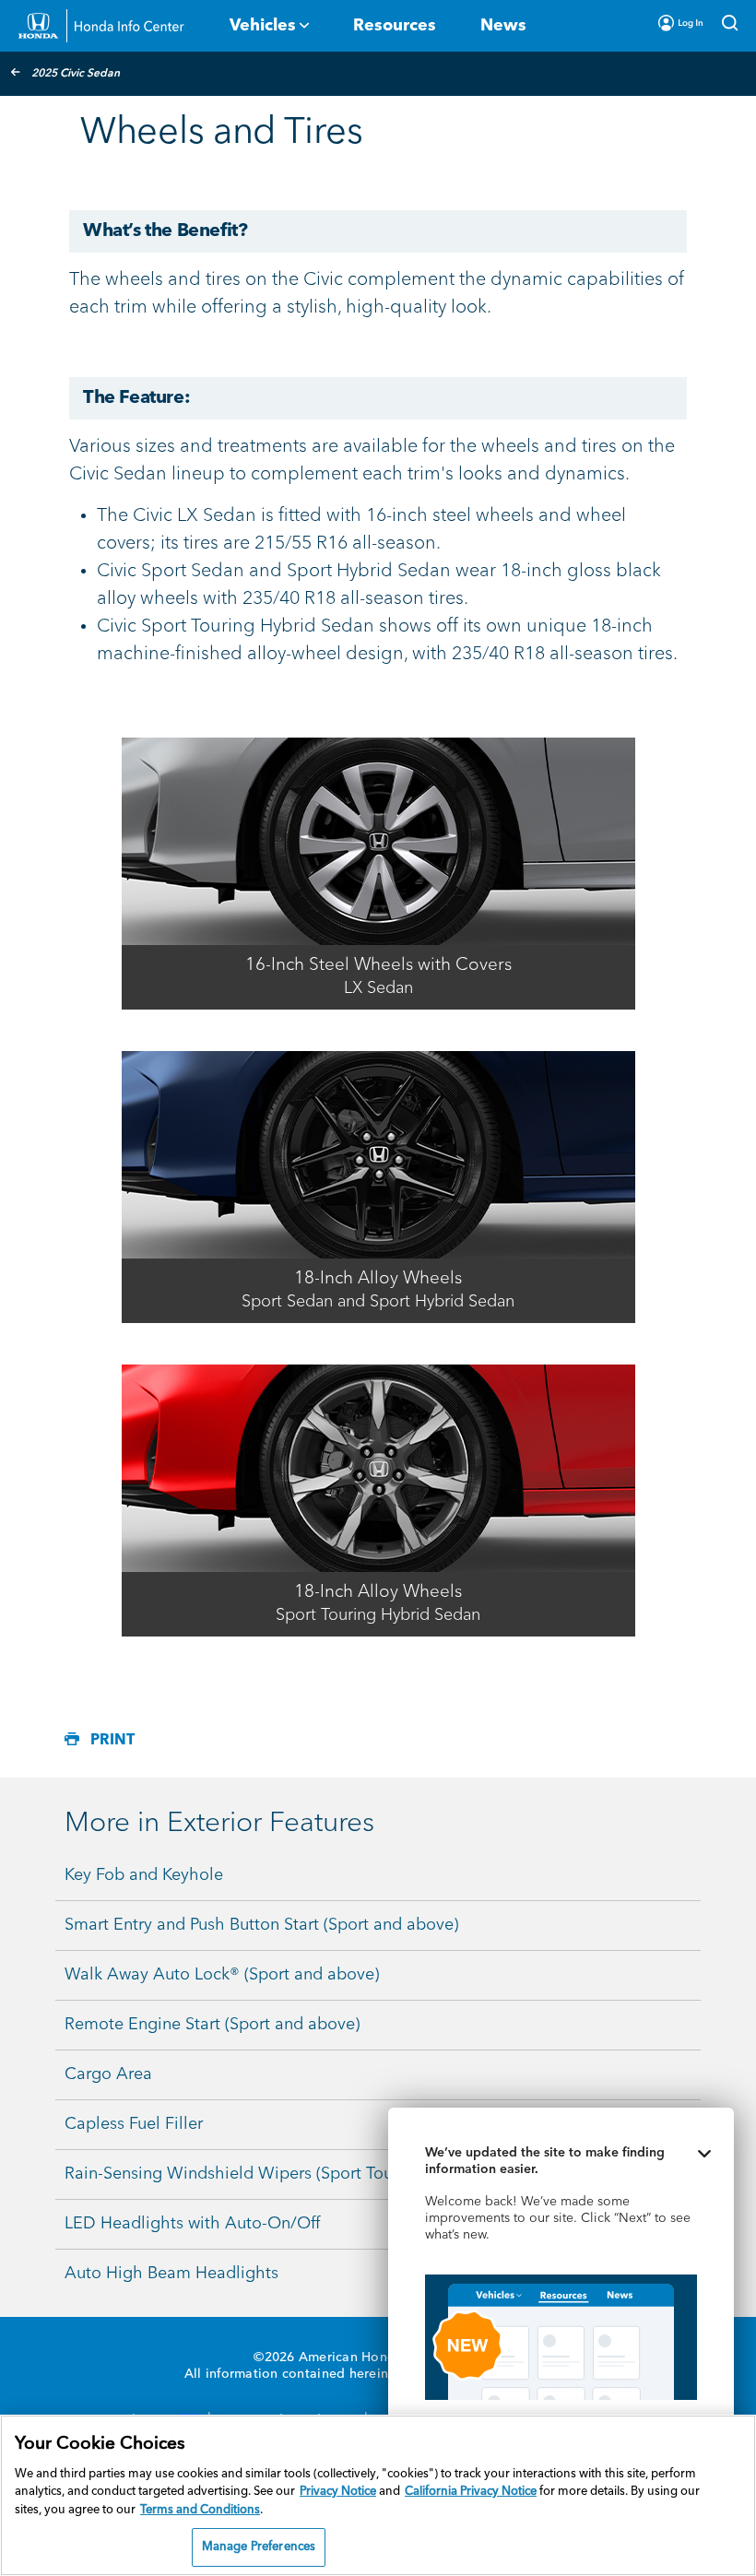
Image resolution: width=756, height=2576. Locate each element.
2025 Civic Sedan (76, 74)
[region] (378, 2495)
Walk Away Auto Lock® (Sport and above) (222, 1975)
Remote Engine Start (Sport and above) (212, 2025)
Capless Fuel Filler (134, 2124)
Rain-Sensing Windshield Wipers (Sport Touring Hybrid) (273, 2174)
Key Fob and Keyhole (144, 1875)
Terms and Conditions (200, 2510)
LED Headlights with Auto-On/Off (192, 2224)
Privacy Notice (338, 2492)
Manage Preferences (259, 2547)
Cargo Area (108, 2074)
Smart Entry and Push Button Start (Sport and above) (261, 1925)
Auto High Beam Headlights (171, 2274)
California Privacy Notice (471, 2492)
